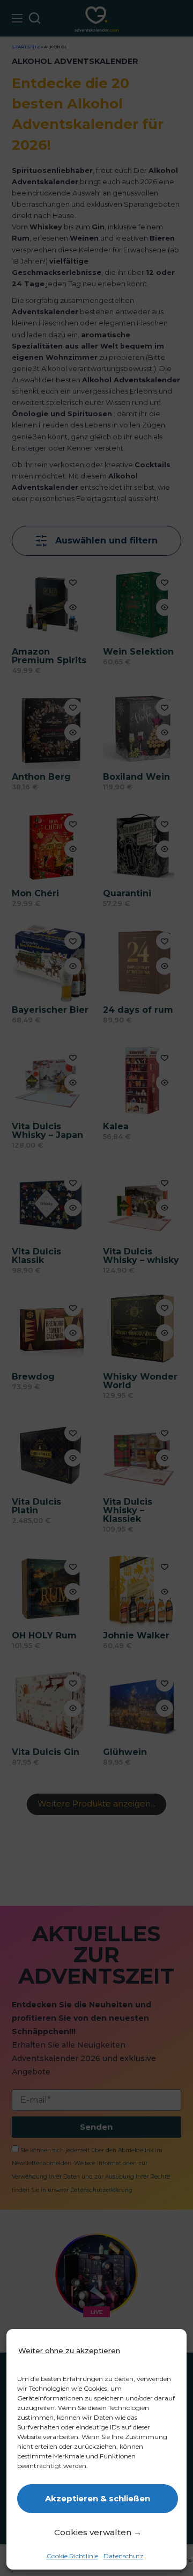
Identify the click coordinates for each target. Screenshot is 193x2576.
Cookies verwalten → (98, 2532)
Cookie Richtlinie (72, 2556)
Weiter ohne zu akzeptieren (69, 2350)
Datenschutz (124, 2556)
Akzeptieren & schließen (98, 2498)
